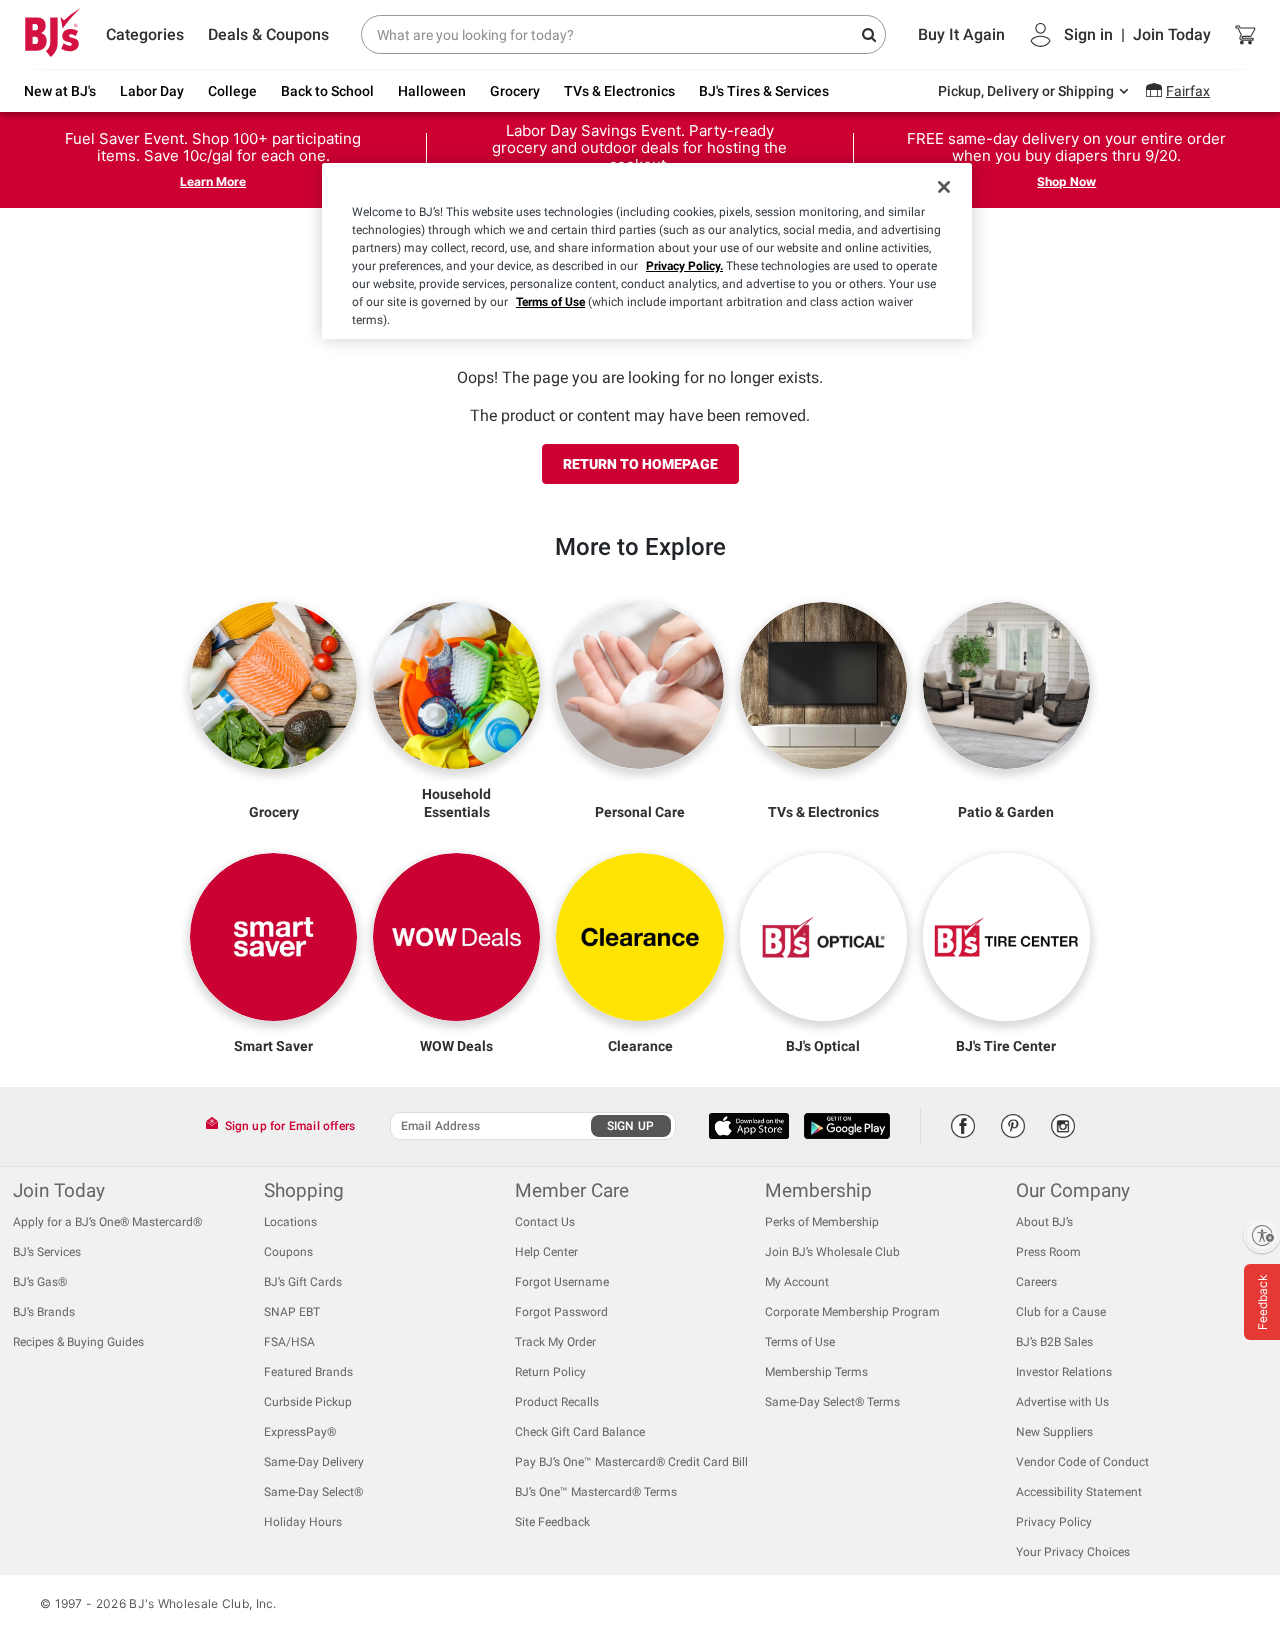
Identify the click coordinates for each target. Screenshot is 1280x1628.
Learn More (213, 181)
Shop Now (1066, 181)
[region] (647, 251)
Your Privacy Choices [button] (1073, 1552)
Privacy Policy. (684, 266)
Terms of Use (550, 302)
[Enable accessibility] (1262, 1235)
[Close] (944, 187)
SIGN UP (630, 1126)
